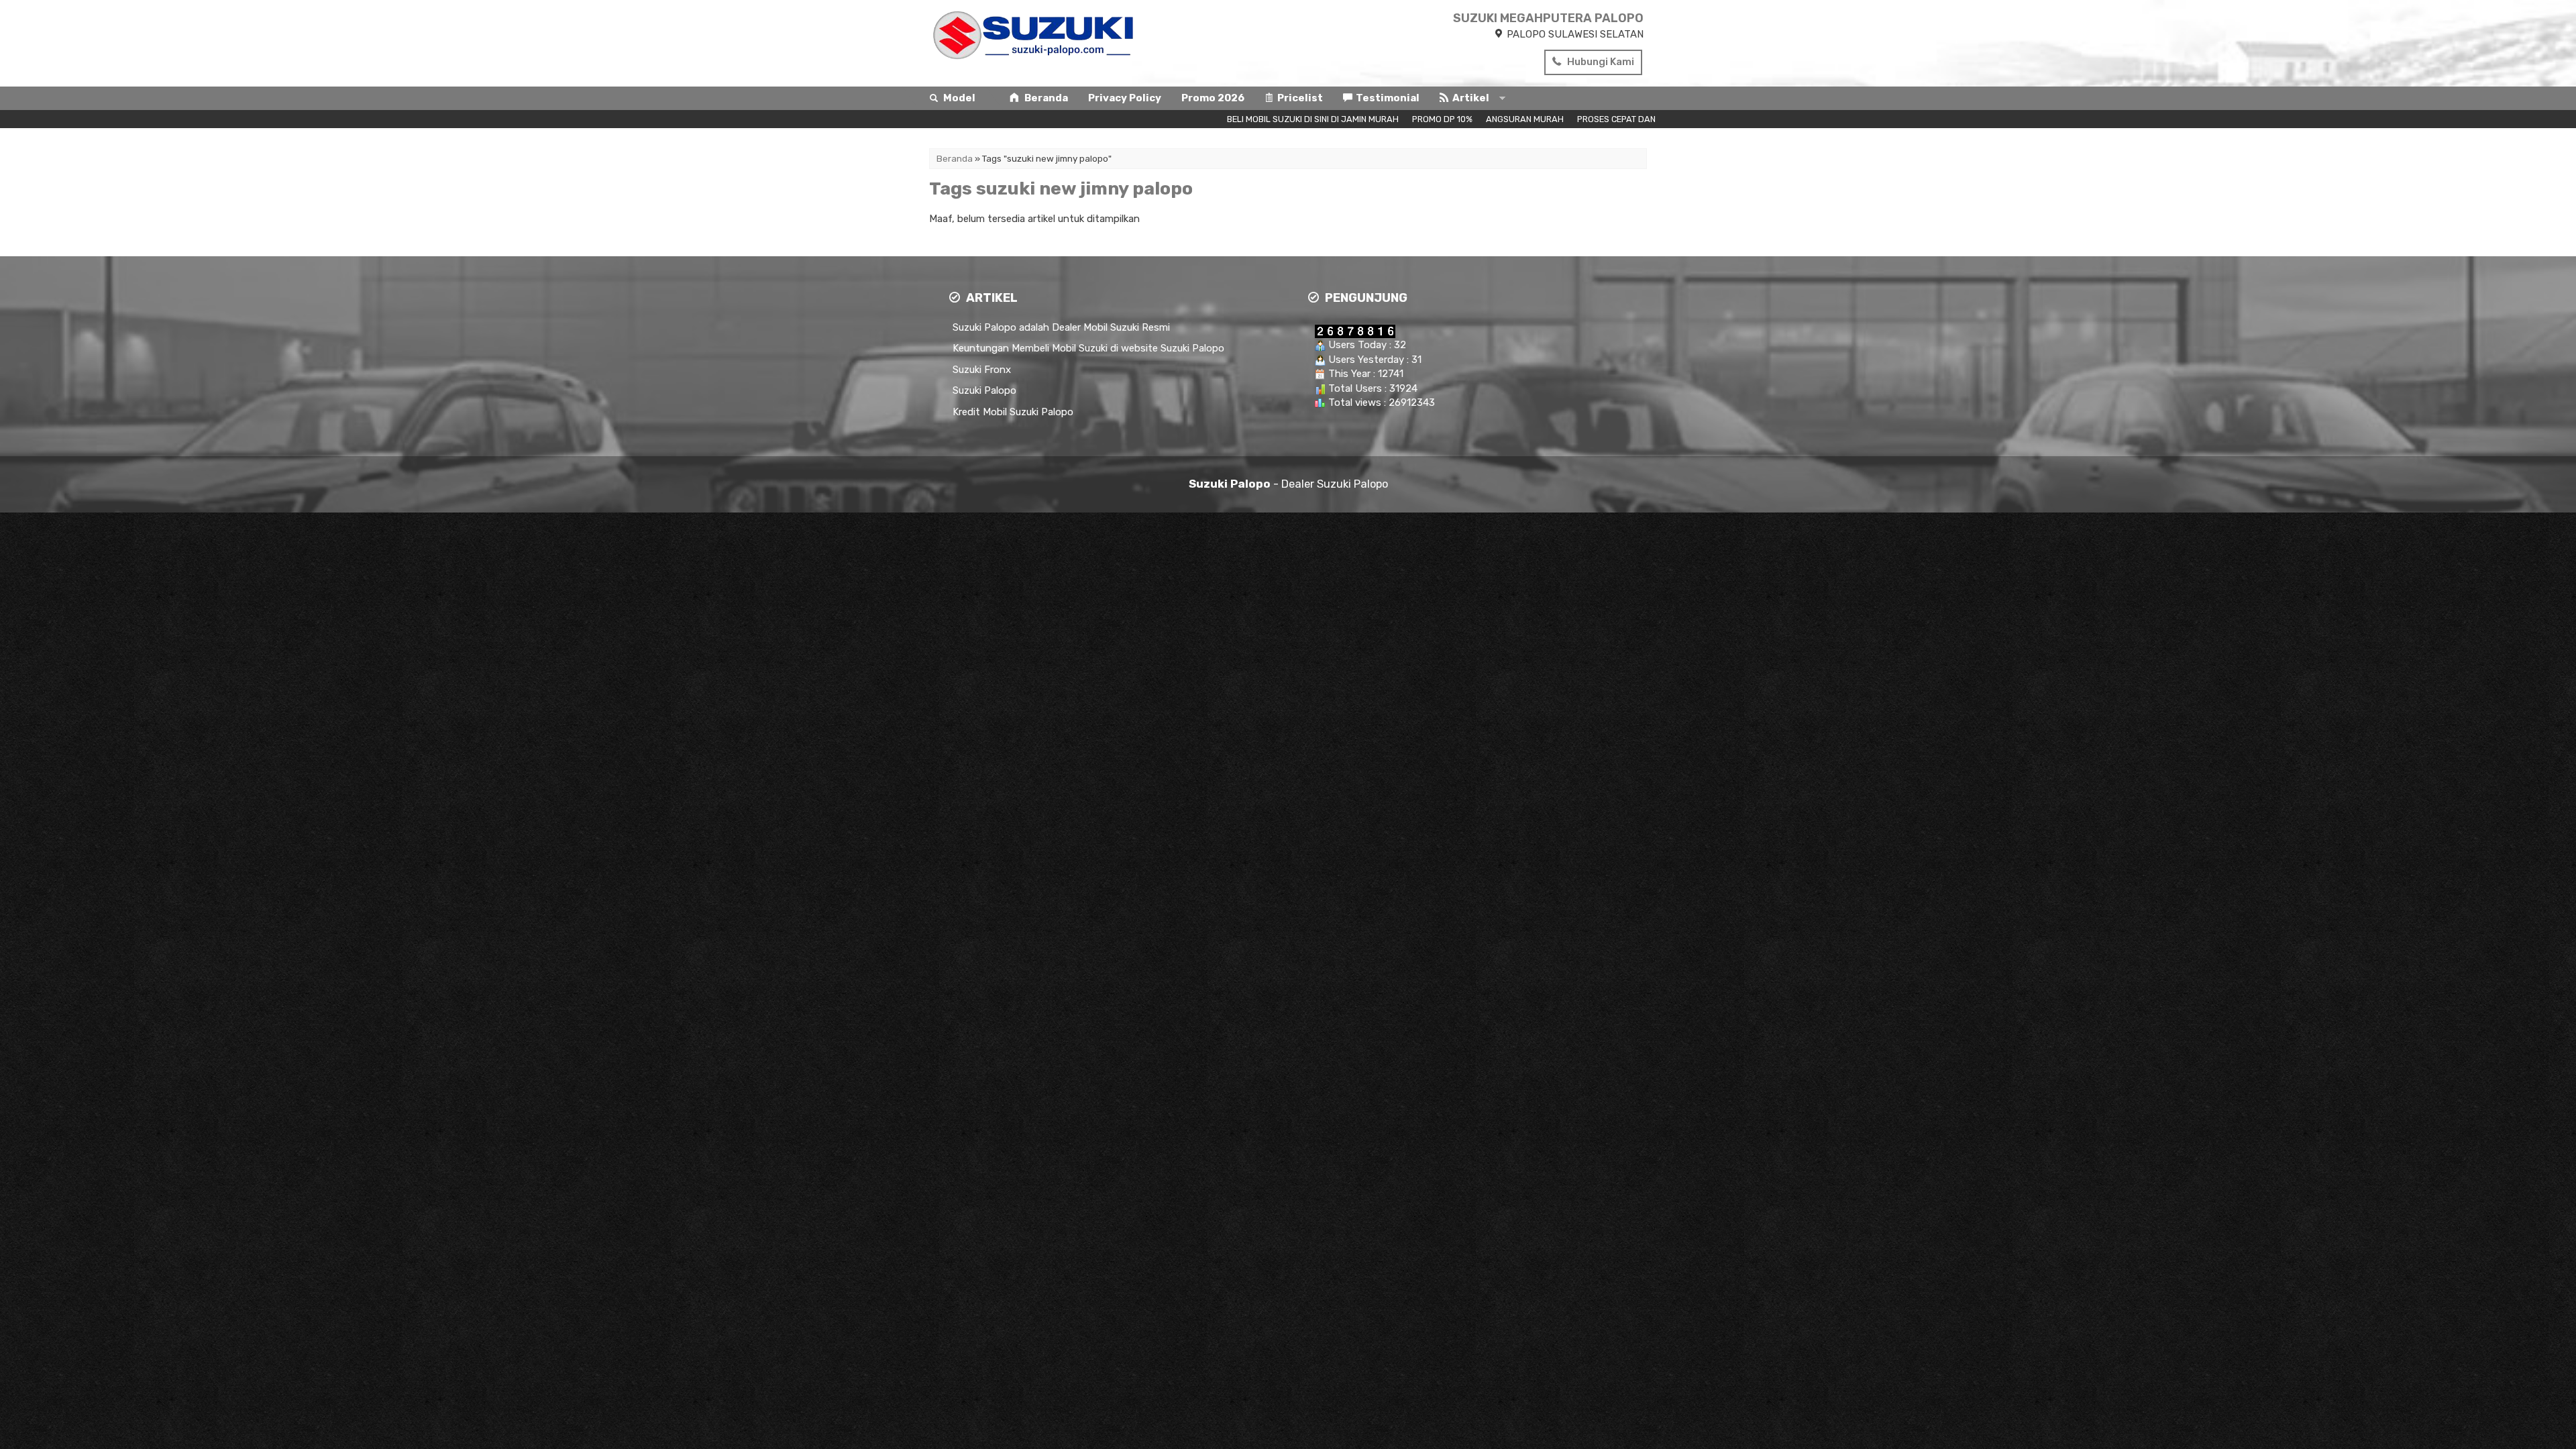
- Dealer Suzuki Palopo (1288, 484)
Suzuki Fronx (982, 370)
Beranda (1045, 98)
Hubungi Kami (1600, 62)
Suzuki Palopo (984, 390)
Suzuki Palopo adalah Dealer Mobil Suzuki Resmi (1061, 327)
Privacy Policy (1125, 98)
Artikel (1471, 98)
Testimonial (1388, 98)
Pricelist (1300, 98)
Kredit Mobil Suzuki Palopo (1013, 412)
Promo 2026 (1213, 98)
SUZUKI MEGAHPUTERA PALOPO (1548, 18)
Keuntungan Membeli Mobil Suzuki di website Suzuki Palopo (1088, 348)
